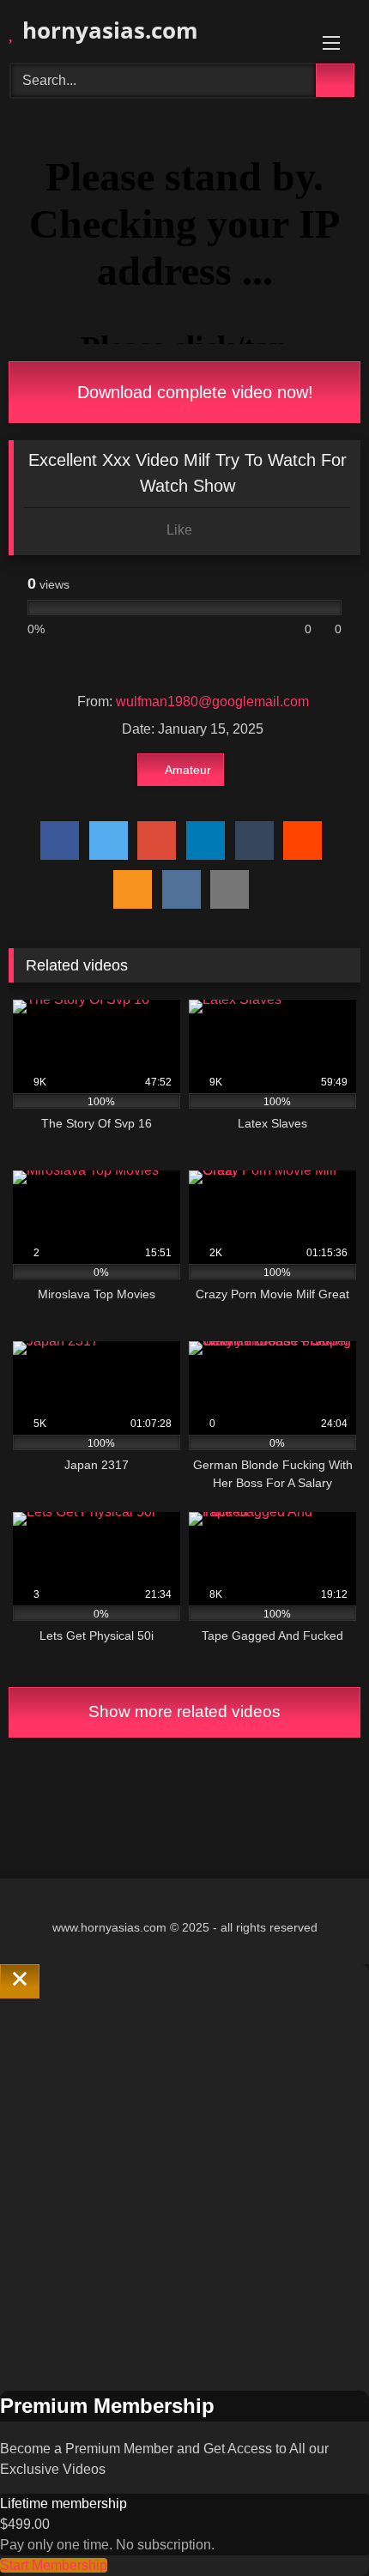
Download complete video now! (193, 392)
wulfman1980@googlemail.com (212, 701)
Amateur (188, 770)
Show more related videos (184, 1711)
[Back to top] (318, 2525)
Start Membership (54, 2565)
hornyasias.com (107, 30)
